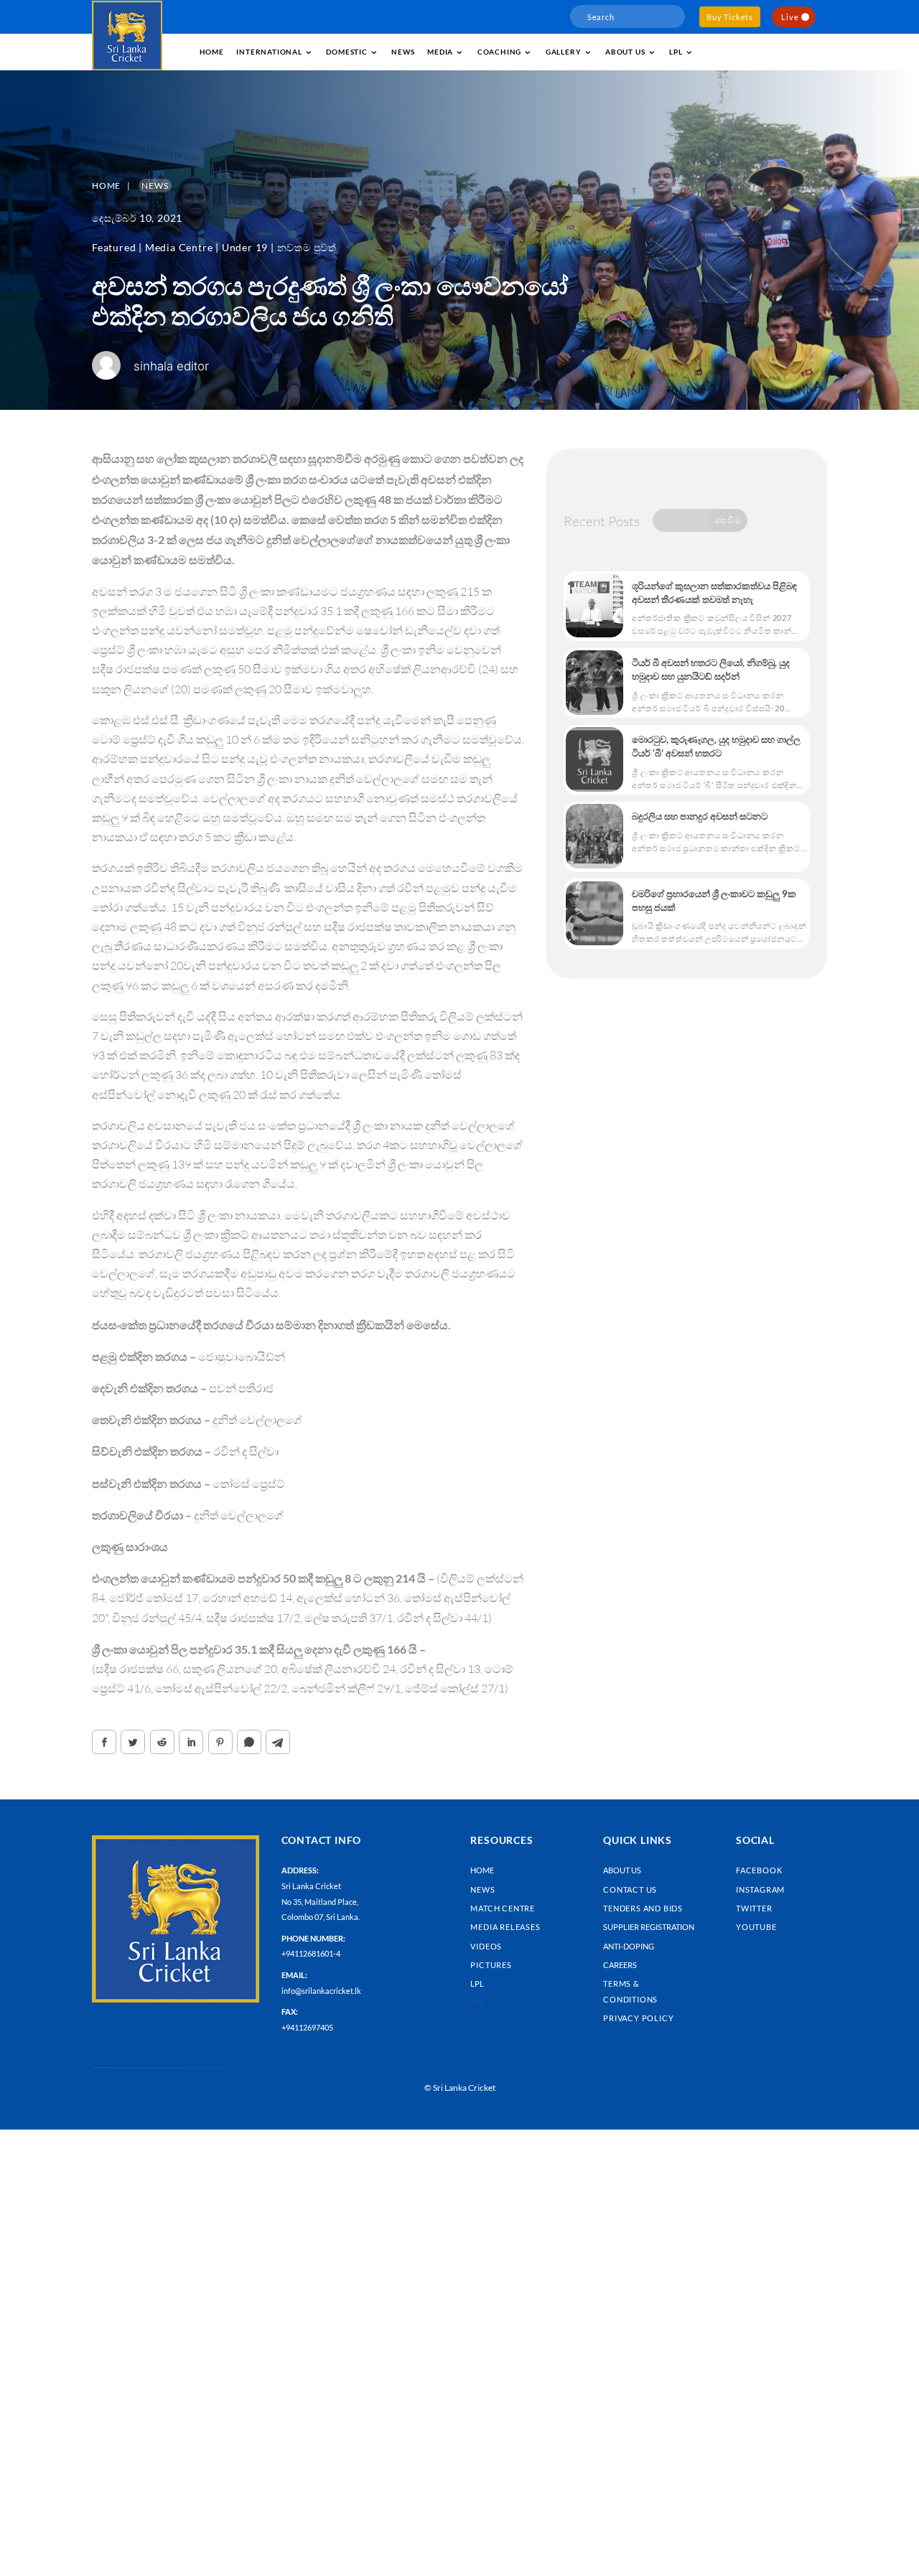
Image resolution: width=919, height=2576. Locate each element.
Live (790, 17)
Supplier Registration (649, 1927)
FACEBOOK (759, 1870)
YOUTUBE (756, 1927)
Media (440, 52)
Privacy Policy (638, 2018)
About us (625, 52)
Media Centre (179, 247)
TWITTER (754, 1908)
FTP (477, 2003)
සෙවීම (728, 520)
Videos (486, 1946)
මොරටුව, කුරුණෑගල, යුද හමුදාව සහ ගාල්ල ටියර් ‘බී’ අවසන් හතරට (716, 746)
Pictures (491, 1965)
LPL (676, 52)
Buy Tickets (730, 17)
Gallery (564, 52)
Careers (620, 1965)
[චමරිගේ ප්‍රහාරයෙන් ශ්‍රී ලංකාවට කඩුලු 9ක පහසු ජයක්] (594, 914)
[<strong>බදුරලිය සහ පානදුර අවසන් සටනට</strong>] (594, 836)
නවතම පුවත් (307, 247)
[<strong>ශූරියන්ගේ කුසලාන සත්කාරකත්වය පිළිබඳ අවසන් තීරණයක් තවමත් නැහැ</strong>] (594, 606)
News (403, 52)
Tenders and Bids (643, 1908)
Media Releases (505, 1927)
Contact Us (630, 1889)
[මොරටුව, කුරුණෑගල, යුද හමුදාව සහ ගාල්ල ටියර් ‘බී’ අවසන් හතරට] (594, 759)
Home (212, 52)
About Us (622, 1870)
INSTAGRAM (760, 1889)
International (269, 52)
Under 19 (245, 247)
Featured (114, 247)
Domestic (346, 52)
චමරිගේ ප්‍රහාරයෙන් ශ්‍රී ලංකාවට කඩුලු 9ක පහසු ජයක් (714, 900)
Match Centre (503, 1908)
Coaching (499, 52)
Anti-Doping (629, 1946)
